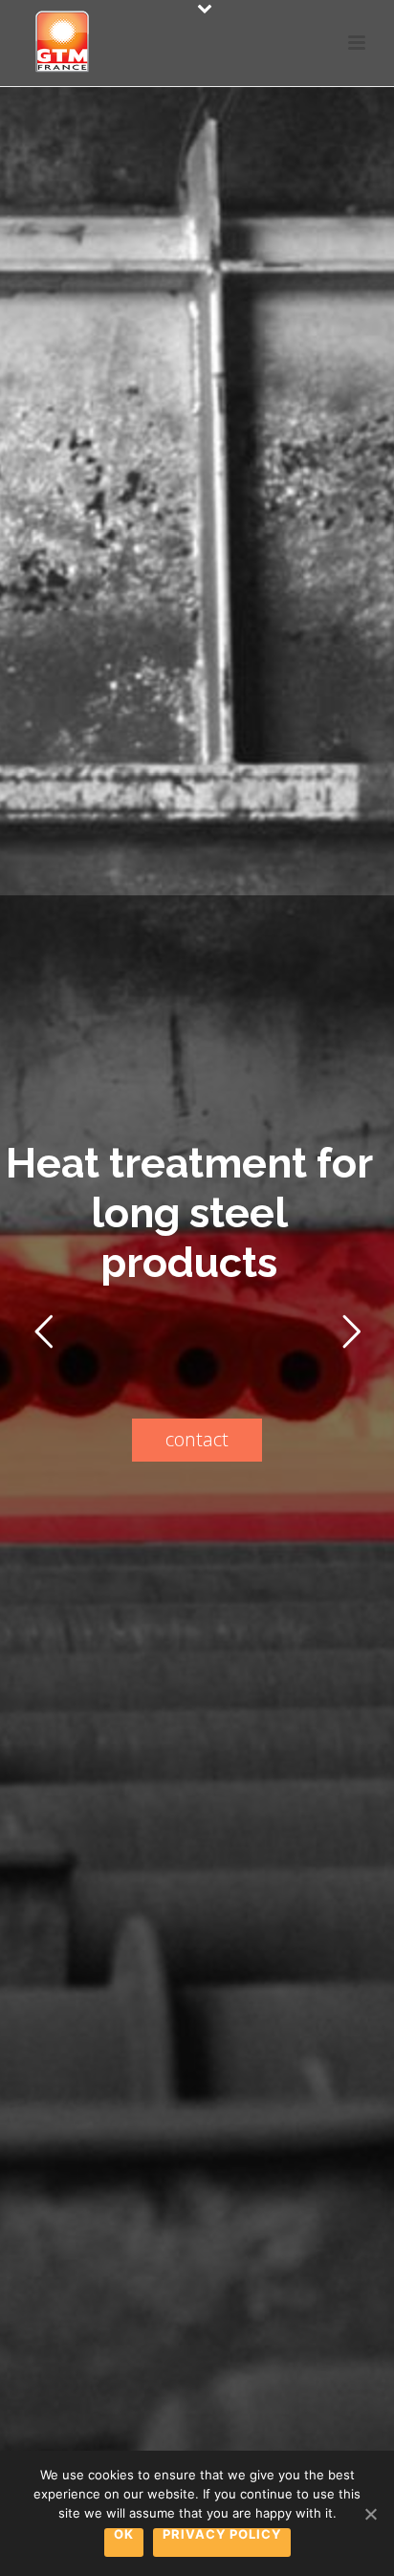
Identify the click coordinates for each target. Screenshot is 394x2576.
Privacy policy (222, 2535)
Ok (124, 2535)
